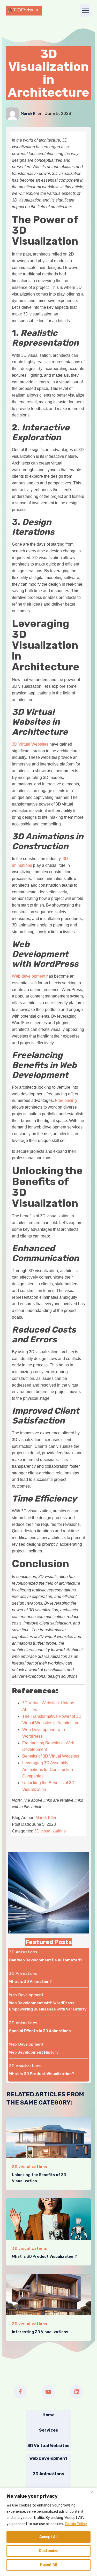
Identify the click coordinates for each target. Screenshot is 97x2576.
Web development (29, 976)
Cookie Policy (76, 2524)
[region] (48, 2532)
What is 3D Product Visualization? (42, 2074)
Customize (48, 2551)
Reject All (49, 2565)
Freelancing (66, 1100)
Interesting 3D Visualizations (40, 2332)
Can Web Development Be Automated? (46, 1960)
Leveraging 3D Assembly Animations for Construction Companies (48, 1770)
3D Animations (23, 1952)
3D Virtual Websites (30, 744)
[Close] (92, 2492)
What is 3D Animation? (30, 1982)
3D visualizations (50, 1831)
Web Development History (34, 2052)
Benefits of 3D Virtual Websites (51, 1756)
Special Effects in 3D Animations (40, 2031)
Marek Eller (31, 114)
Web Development (26, 1995)
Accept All (48, 2537)
